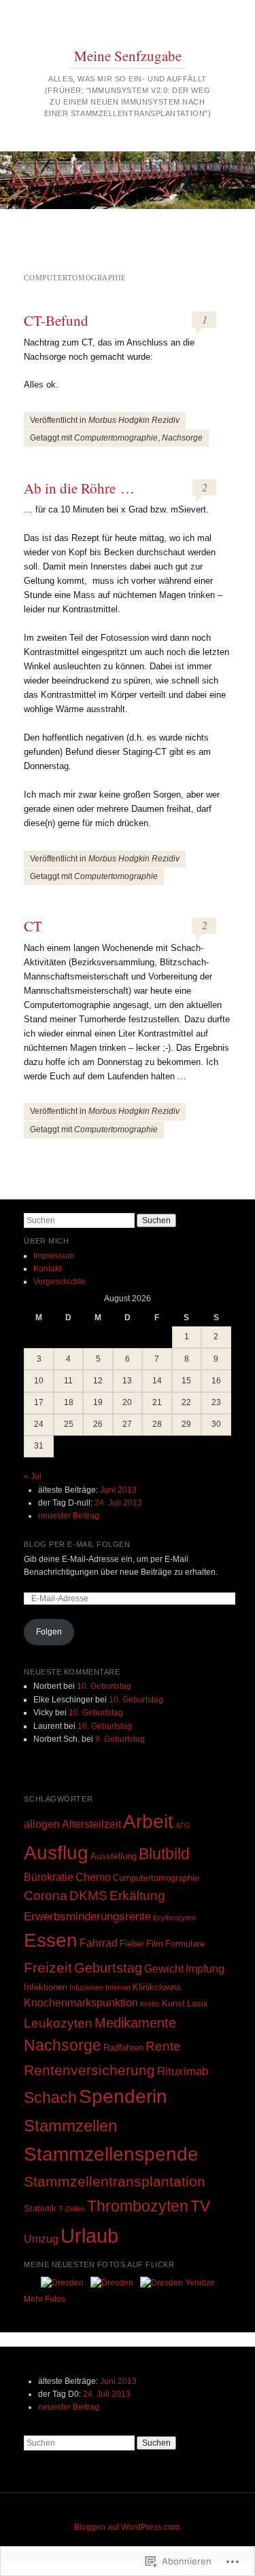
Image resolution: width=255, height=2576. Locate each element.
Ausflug (56, 1852)
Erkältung (137, 1896)
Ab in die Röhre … (79, 488)
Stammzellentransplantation (115, 2182)
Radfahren (123, 2048)
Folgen (49, 1632)
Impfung (205, 1969)
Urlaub (89, 2236)
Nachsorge (182, 438)
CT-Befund (56, 320)
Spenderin (123, 2096)
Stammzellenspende (111, 2154)
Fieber (132, 1944)
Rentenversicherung (89, 2070)
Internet (118, 1987)
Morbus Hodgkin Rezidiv (134, 420)
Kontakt (47, 1269)
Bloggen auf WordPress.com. (128, 2527)
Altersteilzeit (91, 1824)
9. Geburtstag (120, 1739)
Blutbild (164, 1854)
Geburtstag (108, 1968)
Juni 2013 (118, 1490)
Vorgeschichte (60, 1282)
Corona (46, 1896)
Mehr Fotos (45, 2299)
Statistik (40, 2208)
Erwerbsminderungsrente (87, 1916)
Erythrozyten (174, 1918)
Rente (163, 2046)
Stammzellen (70, 2126)
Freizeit (48, 1968)
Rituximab (183, 2071)
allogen (42, 1824)
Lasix (198, 2003)
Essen (51, 1940)
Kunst (173, 2003)
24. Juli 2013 (118, 1503)
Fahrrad (99, 1943)
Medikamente (135, 2023)
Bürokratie (49, 1877)
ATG (183, 1825)
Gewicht (164, 1969)
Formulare (185, 1944)
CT (33, 926)
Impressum (54, 1256)
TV (200, 2206)
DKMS (88, 1896)
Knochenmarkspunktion (81, 2003)
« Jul (33, 1476)
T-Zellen (72, 2209)
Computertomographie (116, 438)
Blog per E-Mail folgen (77, 1544)
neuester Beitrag (69, 1516)
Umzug (41, 2239)
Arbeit (148, 1822)
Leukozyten (58, 2023)
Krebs (150, 2004)
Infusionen (86, 1987)
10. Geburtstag (104, 1686)
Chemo (93, 1877)
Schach (50, 2097)
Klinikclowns (157, 1987)
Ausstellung (114, 1856)
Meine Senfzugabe (128, 56)
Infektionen (46, 1987)
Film (155, 1944)
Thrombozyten (138, 2206)
